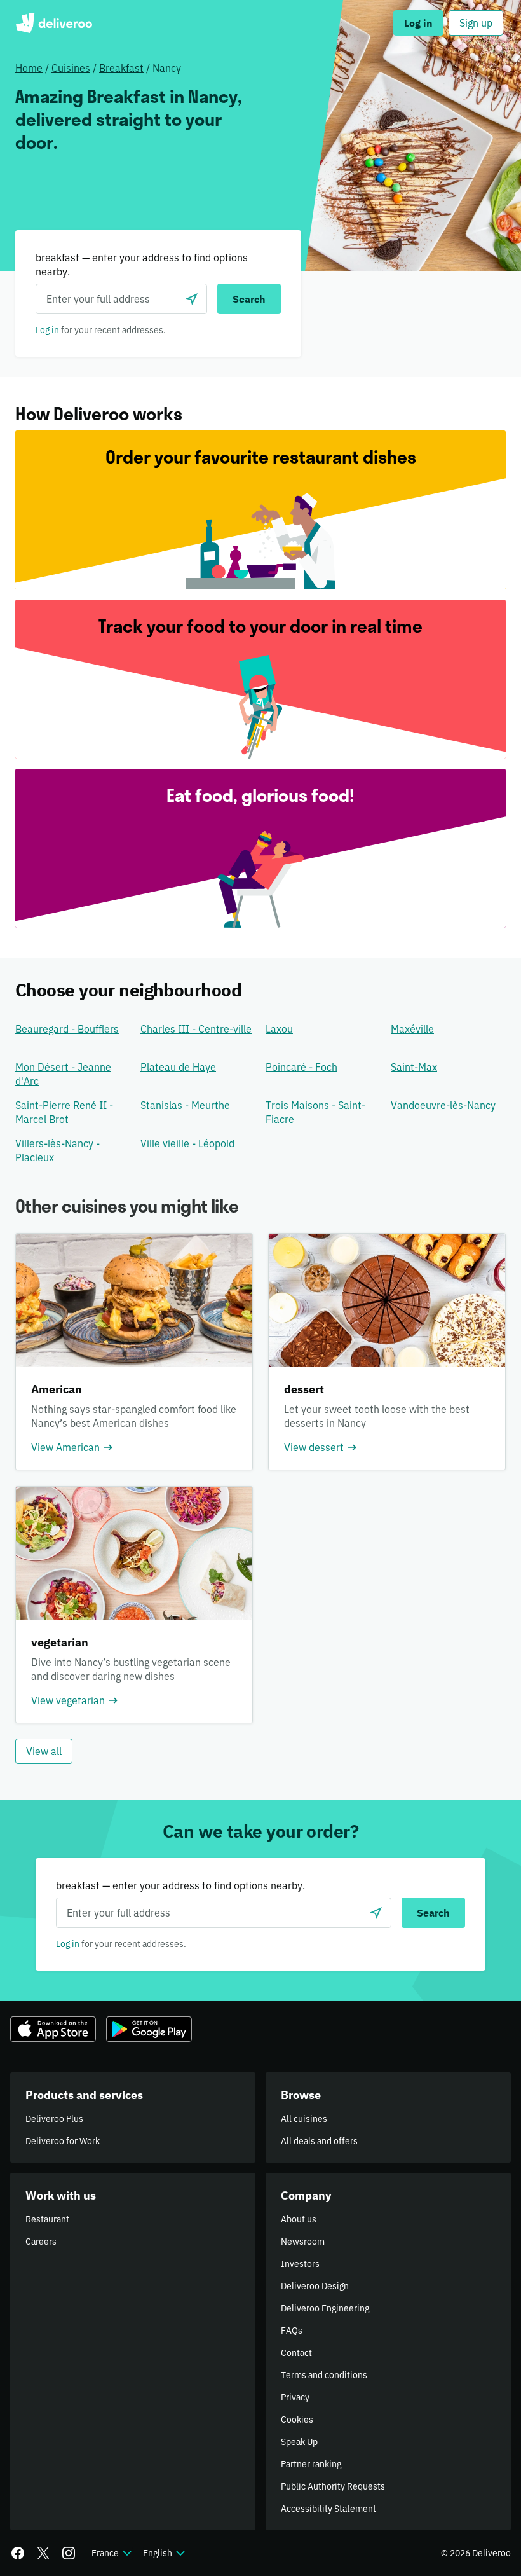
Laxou (279, 1029)
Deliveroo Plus (54, 2119)
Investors (300, 2264)
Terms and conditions (324, 2375)
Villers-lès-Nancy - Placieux (58, 1150)
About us (299, 2219)
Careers (41, 2242)
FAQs (292, 2331)
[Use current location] (192, 299)
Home (29, 68)
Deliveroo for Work (63, 2141)
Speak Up (299, 2442)
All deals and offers (319, 2141)
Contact (296, 2353)
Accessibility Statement (328, 2509)
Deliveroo (54, 23)
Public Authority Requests (333, 2486)
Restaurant (47, 2219)
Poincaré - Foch (301, 1067)
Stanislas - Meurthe (185, 1105)
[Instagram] (69, 2553)
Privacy (295, 2397)
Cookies (297, 2420)
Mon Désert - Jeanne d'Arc (63, 1074)
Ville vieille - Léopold (187, 1143)
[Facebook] (18, 2553)
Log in (47, 330)
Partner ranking (311, 2464)
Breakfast (121, 68)
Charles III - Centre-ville (196, 1029)
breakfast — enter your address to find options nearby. (142, 265)
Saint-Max (414, 1067)
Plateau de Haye (178, 1067)
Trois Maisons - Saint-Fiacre (315, 1112)
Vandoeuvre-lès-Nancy (443, 1105)
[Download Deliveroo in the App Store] (53, 2029)
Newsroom (303, 2242)
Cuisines (71, 68)
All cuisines (304, 2119)
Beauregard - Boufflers (67, 1029)
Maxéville (412, 1029)
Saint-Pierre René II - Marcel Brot (64, 1112)
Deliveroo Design (315, 2286)
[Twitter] (43, 2553)
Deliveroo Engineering (325, 2308)
